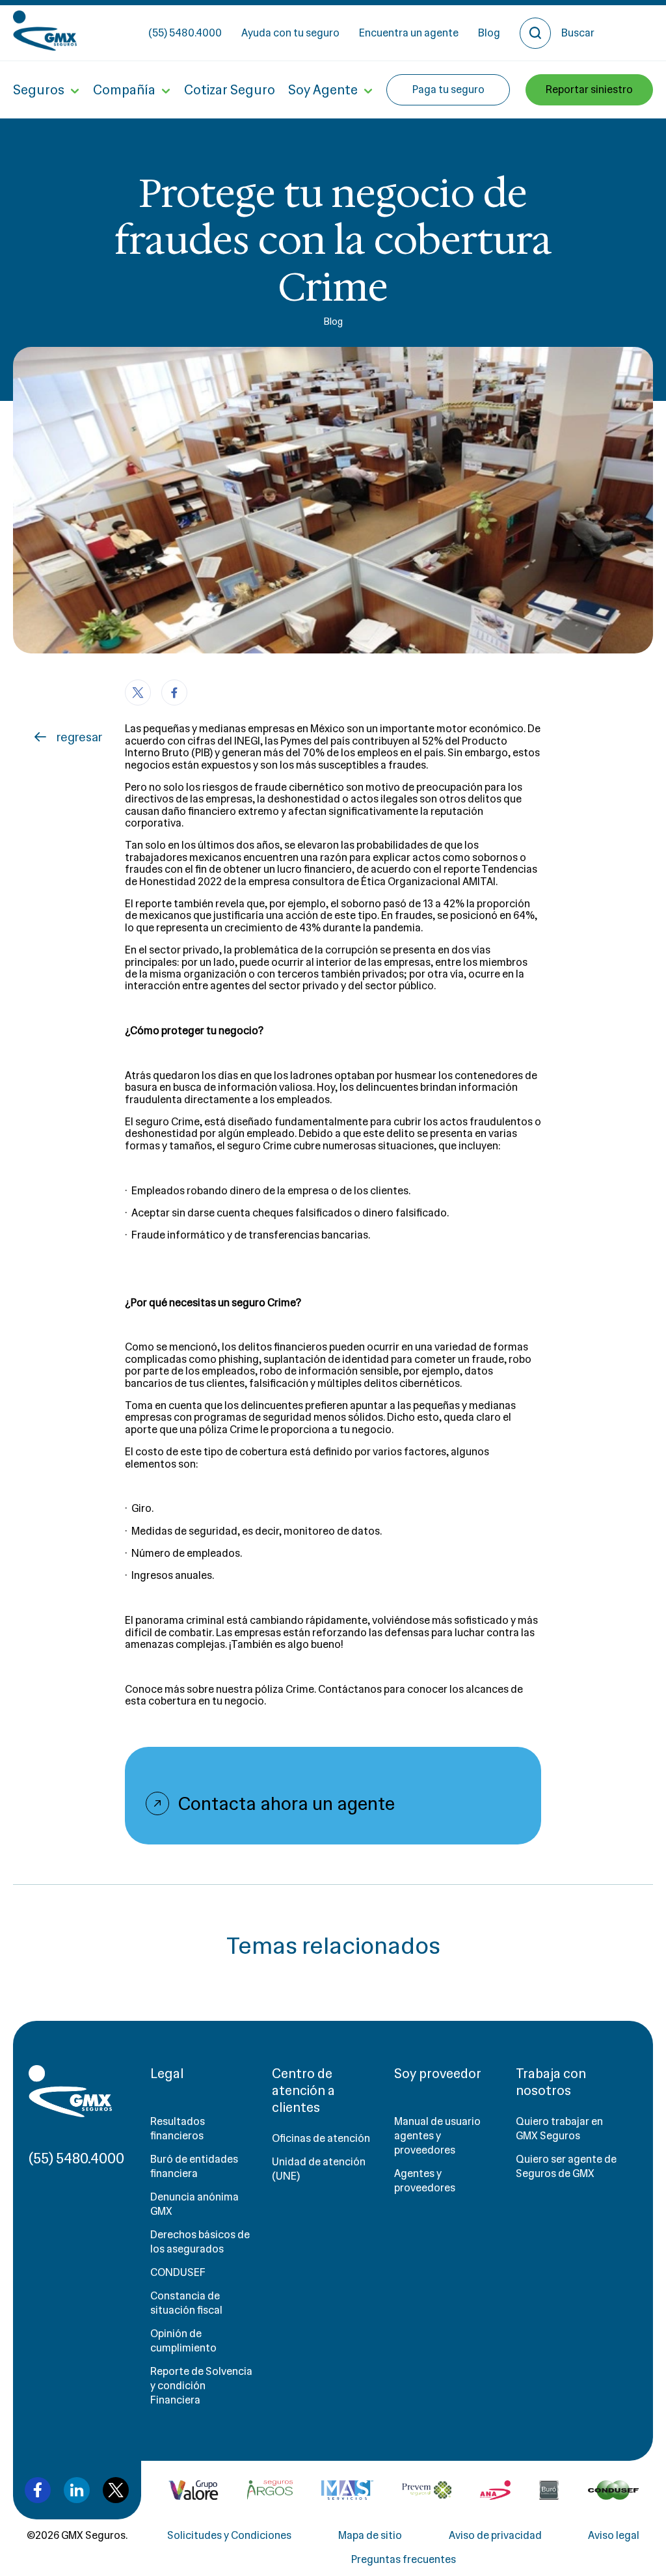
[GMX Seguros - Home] (45, 31)
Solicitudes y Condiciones (229, 2535)
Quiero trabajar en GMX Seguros (559, 2129)
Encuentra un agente (409, 33)
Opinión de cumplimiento (183, 2341)
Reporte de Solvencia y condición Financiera (201, 2386)
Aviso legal (614, 2535)
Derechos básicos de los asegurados (200, 2242)
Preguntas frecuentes (404, 2559)
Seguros (39, 90)
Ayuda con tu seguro (290, 33)
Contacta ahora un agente (286, 1803)
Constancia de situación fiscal (186, 2303)
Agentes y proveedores (425, 2181)
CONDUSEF (178, 2272)
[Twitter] (138, 692)
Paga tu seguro (448, 89)
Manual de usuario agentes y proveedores (437, 2136)
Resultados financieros (178, 2129)
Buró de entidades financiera (194, 2166)
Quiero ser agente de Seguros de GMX (566, 2166)
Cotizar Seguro (230, 90)
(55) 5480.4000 (185, 33)
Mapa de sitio (370, 2535)
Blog (489, 33)
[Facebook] (174, 692)
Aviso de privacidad (495, 2535)
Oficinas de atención (321, 2138)
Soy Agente (323, 90)
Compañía (124, 90)
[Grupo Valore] (270, 2490)
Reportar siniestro (589, 89)
